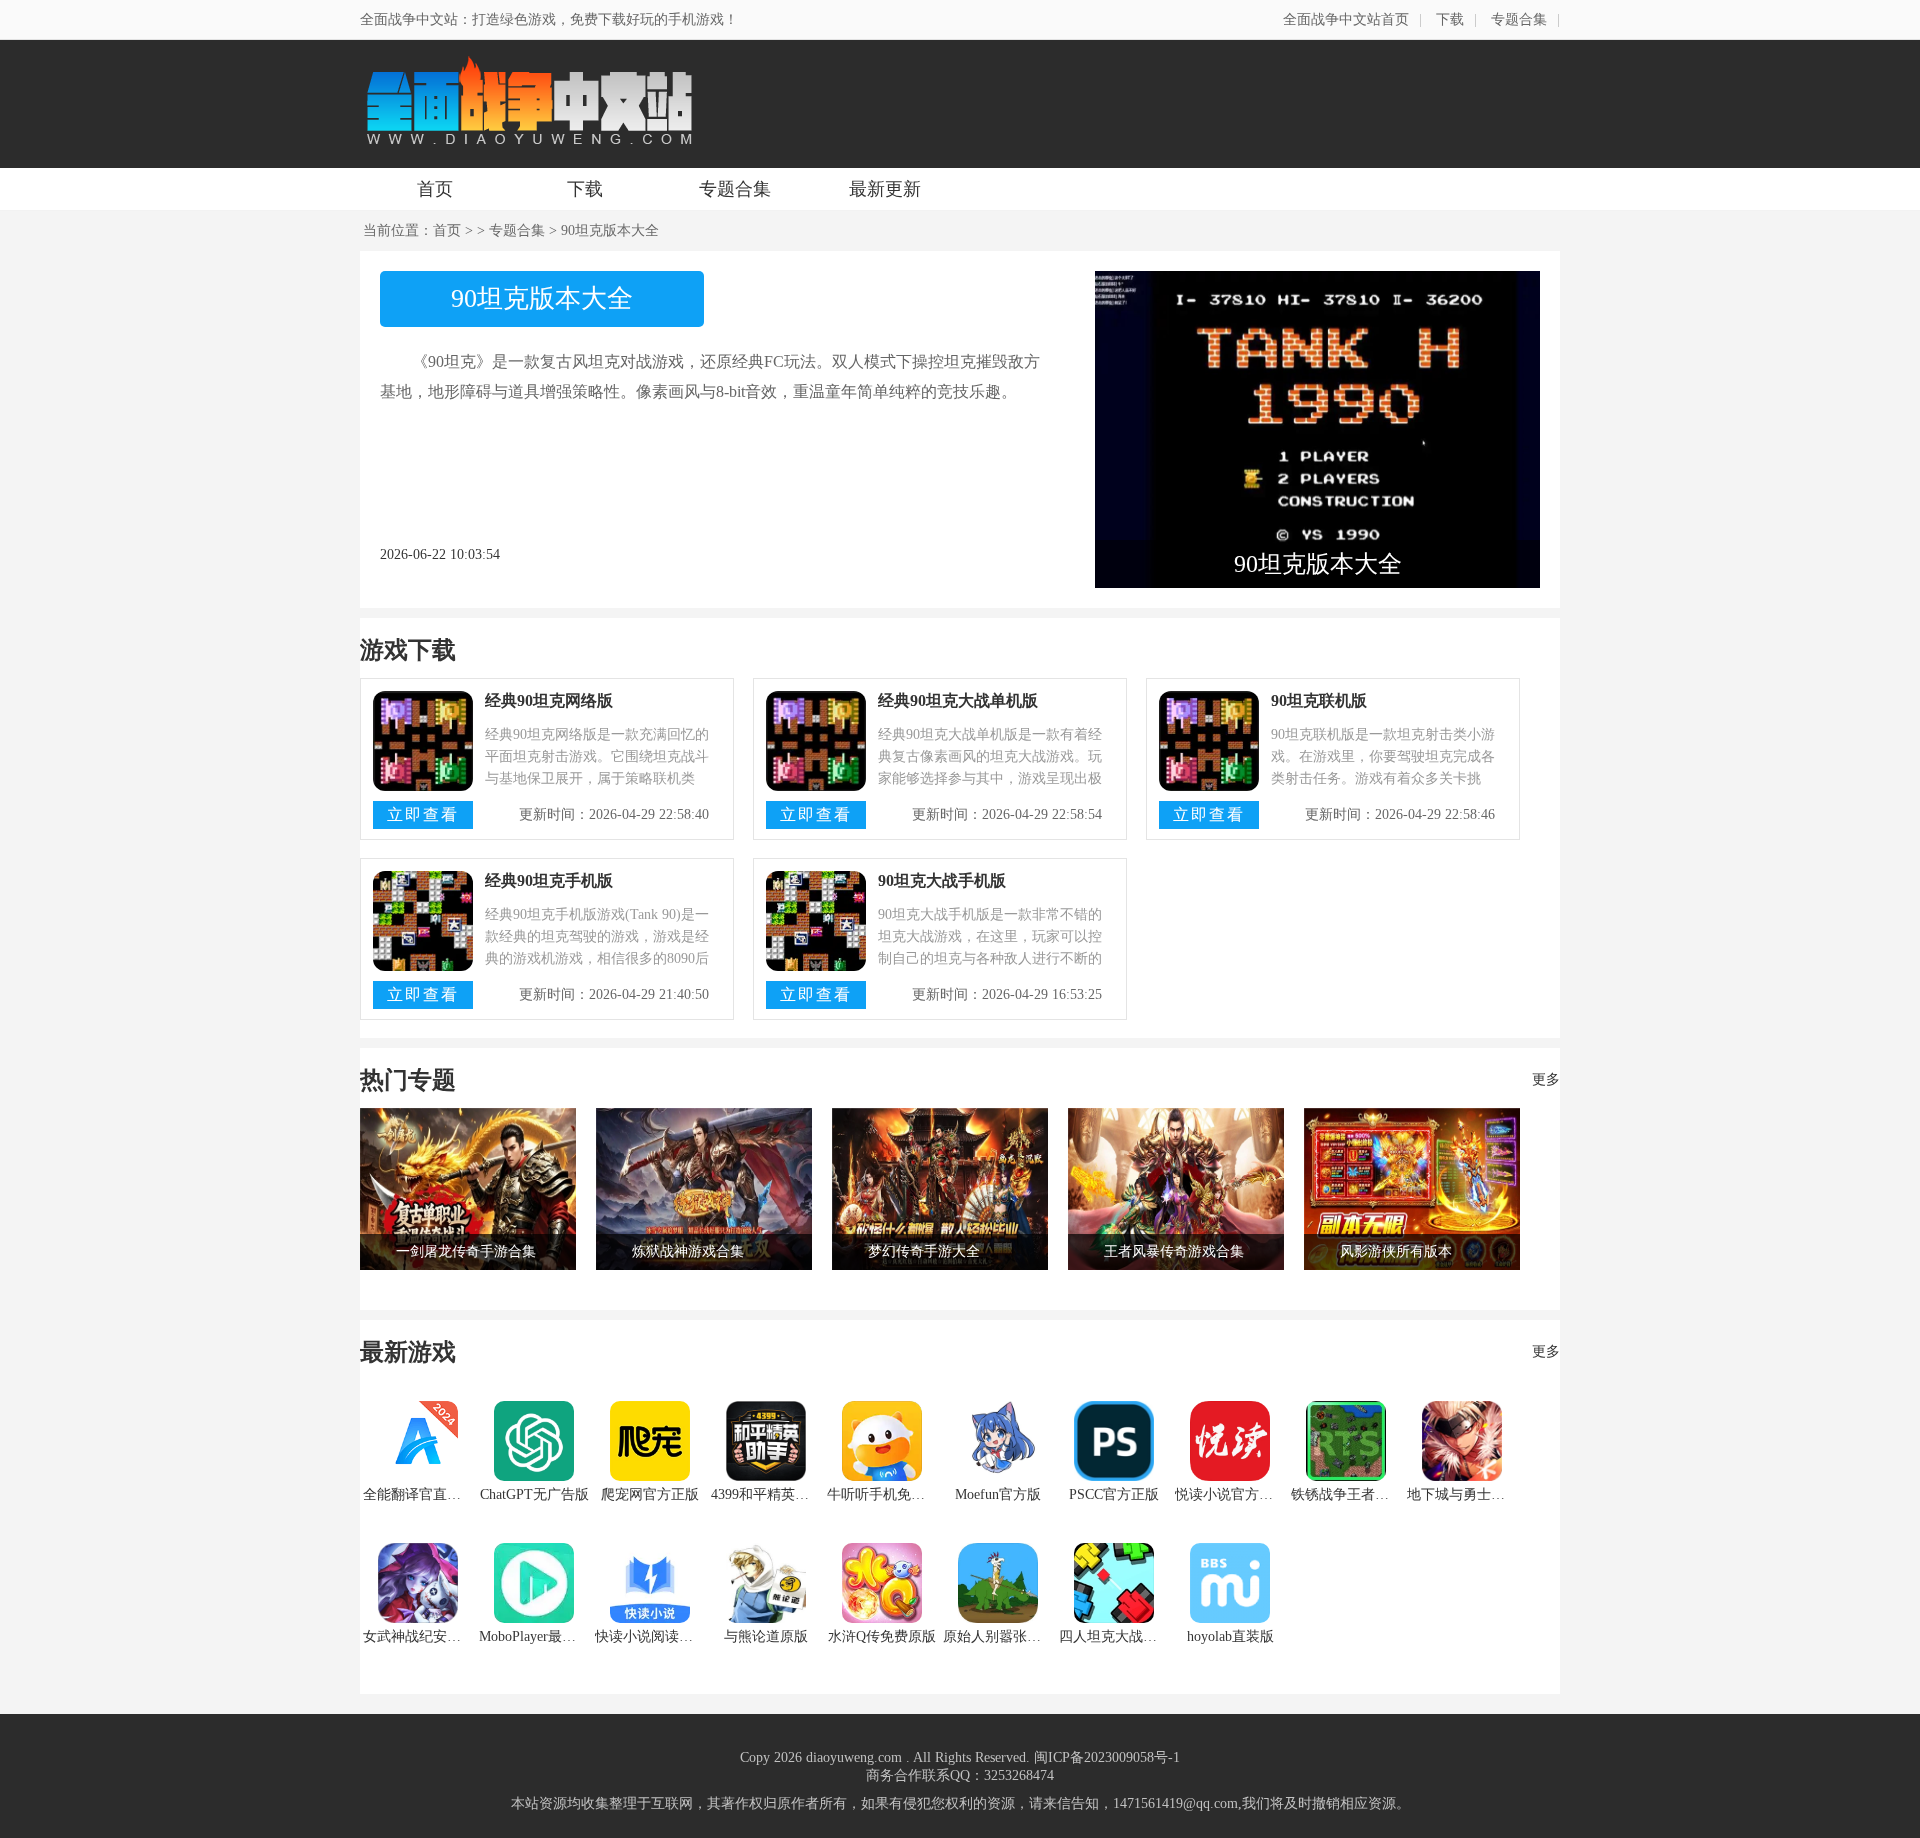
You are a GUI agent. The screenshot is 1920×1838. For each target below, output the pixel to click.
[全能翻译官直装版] (418, 1441)
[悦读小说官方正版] (1230, 1441)
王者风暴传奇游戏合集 (1174, 1251)
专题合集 (1519, 19)
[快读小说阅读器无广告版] (650, 1583)
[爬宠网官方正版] (650, 1441)
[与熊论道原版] (766, 1583)
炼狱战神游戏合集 (688, 1251)
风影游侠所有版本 (1396, 1251)
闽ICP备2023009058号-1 (1107, 1757)
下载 (1450, 19)
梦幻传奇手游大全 (924, 1251)
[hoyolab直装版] (1230, 1583)
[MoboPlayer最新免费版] (534, 1583)
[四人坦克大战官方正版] (1114, 1583)
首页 (435, 189)
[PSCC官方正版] (1114, 1441)
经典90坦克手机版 (549, 880)
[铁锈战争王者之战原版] (1346, 1441)
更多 (1546, 1079)
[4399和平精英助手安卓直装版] (766, 1441)
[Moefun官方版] (998, 1441)
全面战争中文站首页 (1346, 19)
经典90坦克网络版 (549, 700)
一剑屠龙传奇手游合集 (466, 1251)
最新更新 (885, 189)
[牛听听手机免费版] (882, 1441)
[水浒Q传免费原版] (882, 1583)
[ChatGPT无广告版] (534, 1441)
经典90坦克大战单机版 (958, 700)
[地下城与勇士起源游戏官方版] (1462, 1441)
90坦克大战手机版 (942, 880)
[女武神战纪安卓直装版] (418, 1583)
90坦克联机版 (1319, 700)
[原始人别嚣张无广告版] (998, 1583)
